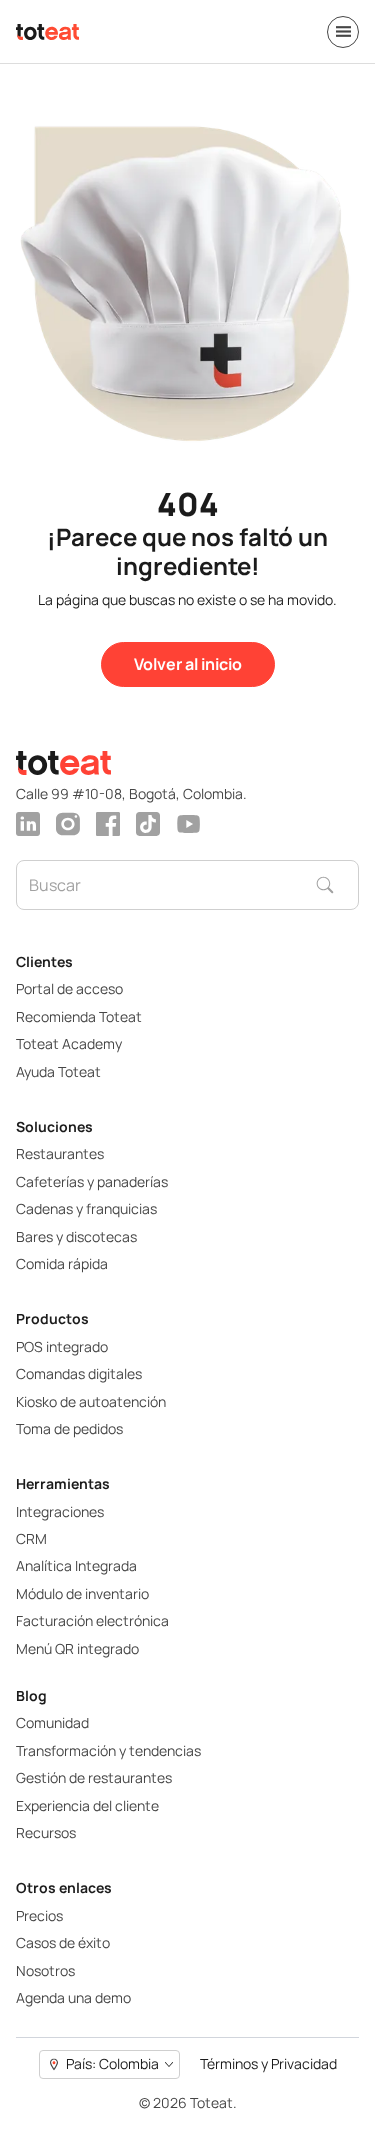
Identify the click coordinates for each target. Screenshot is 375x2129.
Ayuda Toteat (58, 1071)
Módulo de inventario (82, 1593)
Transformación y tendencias (108, 1750)
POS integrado (62, 1346)
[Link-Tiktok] (148, 824)
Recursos (46, 1832)
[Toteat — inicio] (47, 32)
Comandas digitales (79, 1373)
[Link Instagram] (68, 824)
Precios (39, 1915)
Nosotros (45, 1970)
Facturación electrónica (92, 1620)
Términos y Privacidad (268, 2064)
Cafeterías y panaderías (92, 1181)
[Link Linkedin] (28, 824)
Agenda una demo (73, 1997)
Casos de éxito (63, 1942)
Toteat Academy (69, 1043)
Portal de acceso (69, 988)
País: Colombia (112, 2063)
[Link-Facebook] (108, 824)
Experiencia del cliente (87, 1805)
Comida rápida (62, 1263)
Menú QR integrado (77, 1648)
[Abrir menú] (343, 32)
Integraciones (60, 1511)
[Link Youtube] (188, 824)
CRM (31, 1538)
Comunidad (52, 1722)
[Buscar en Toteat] (337, 885)
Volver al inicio (188, 664)
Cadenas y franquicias (86, 1208)
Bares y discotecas (76, 1236)
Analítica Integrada (76, 1565)
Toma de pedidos (69, 1428)
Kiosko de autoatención (91, 1401)
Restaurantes (60, 1153)
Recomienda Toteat (79, 1016)
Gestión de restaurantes (94, 1777)
